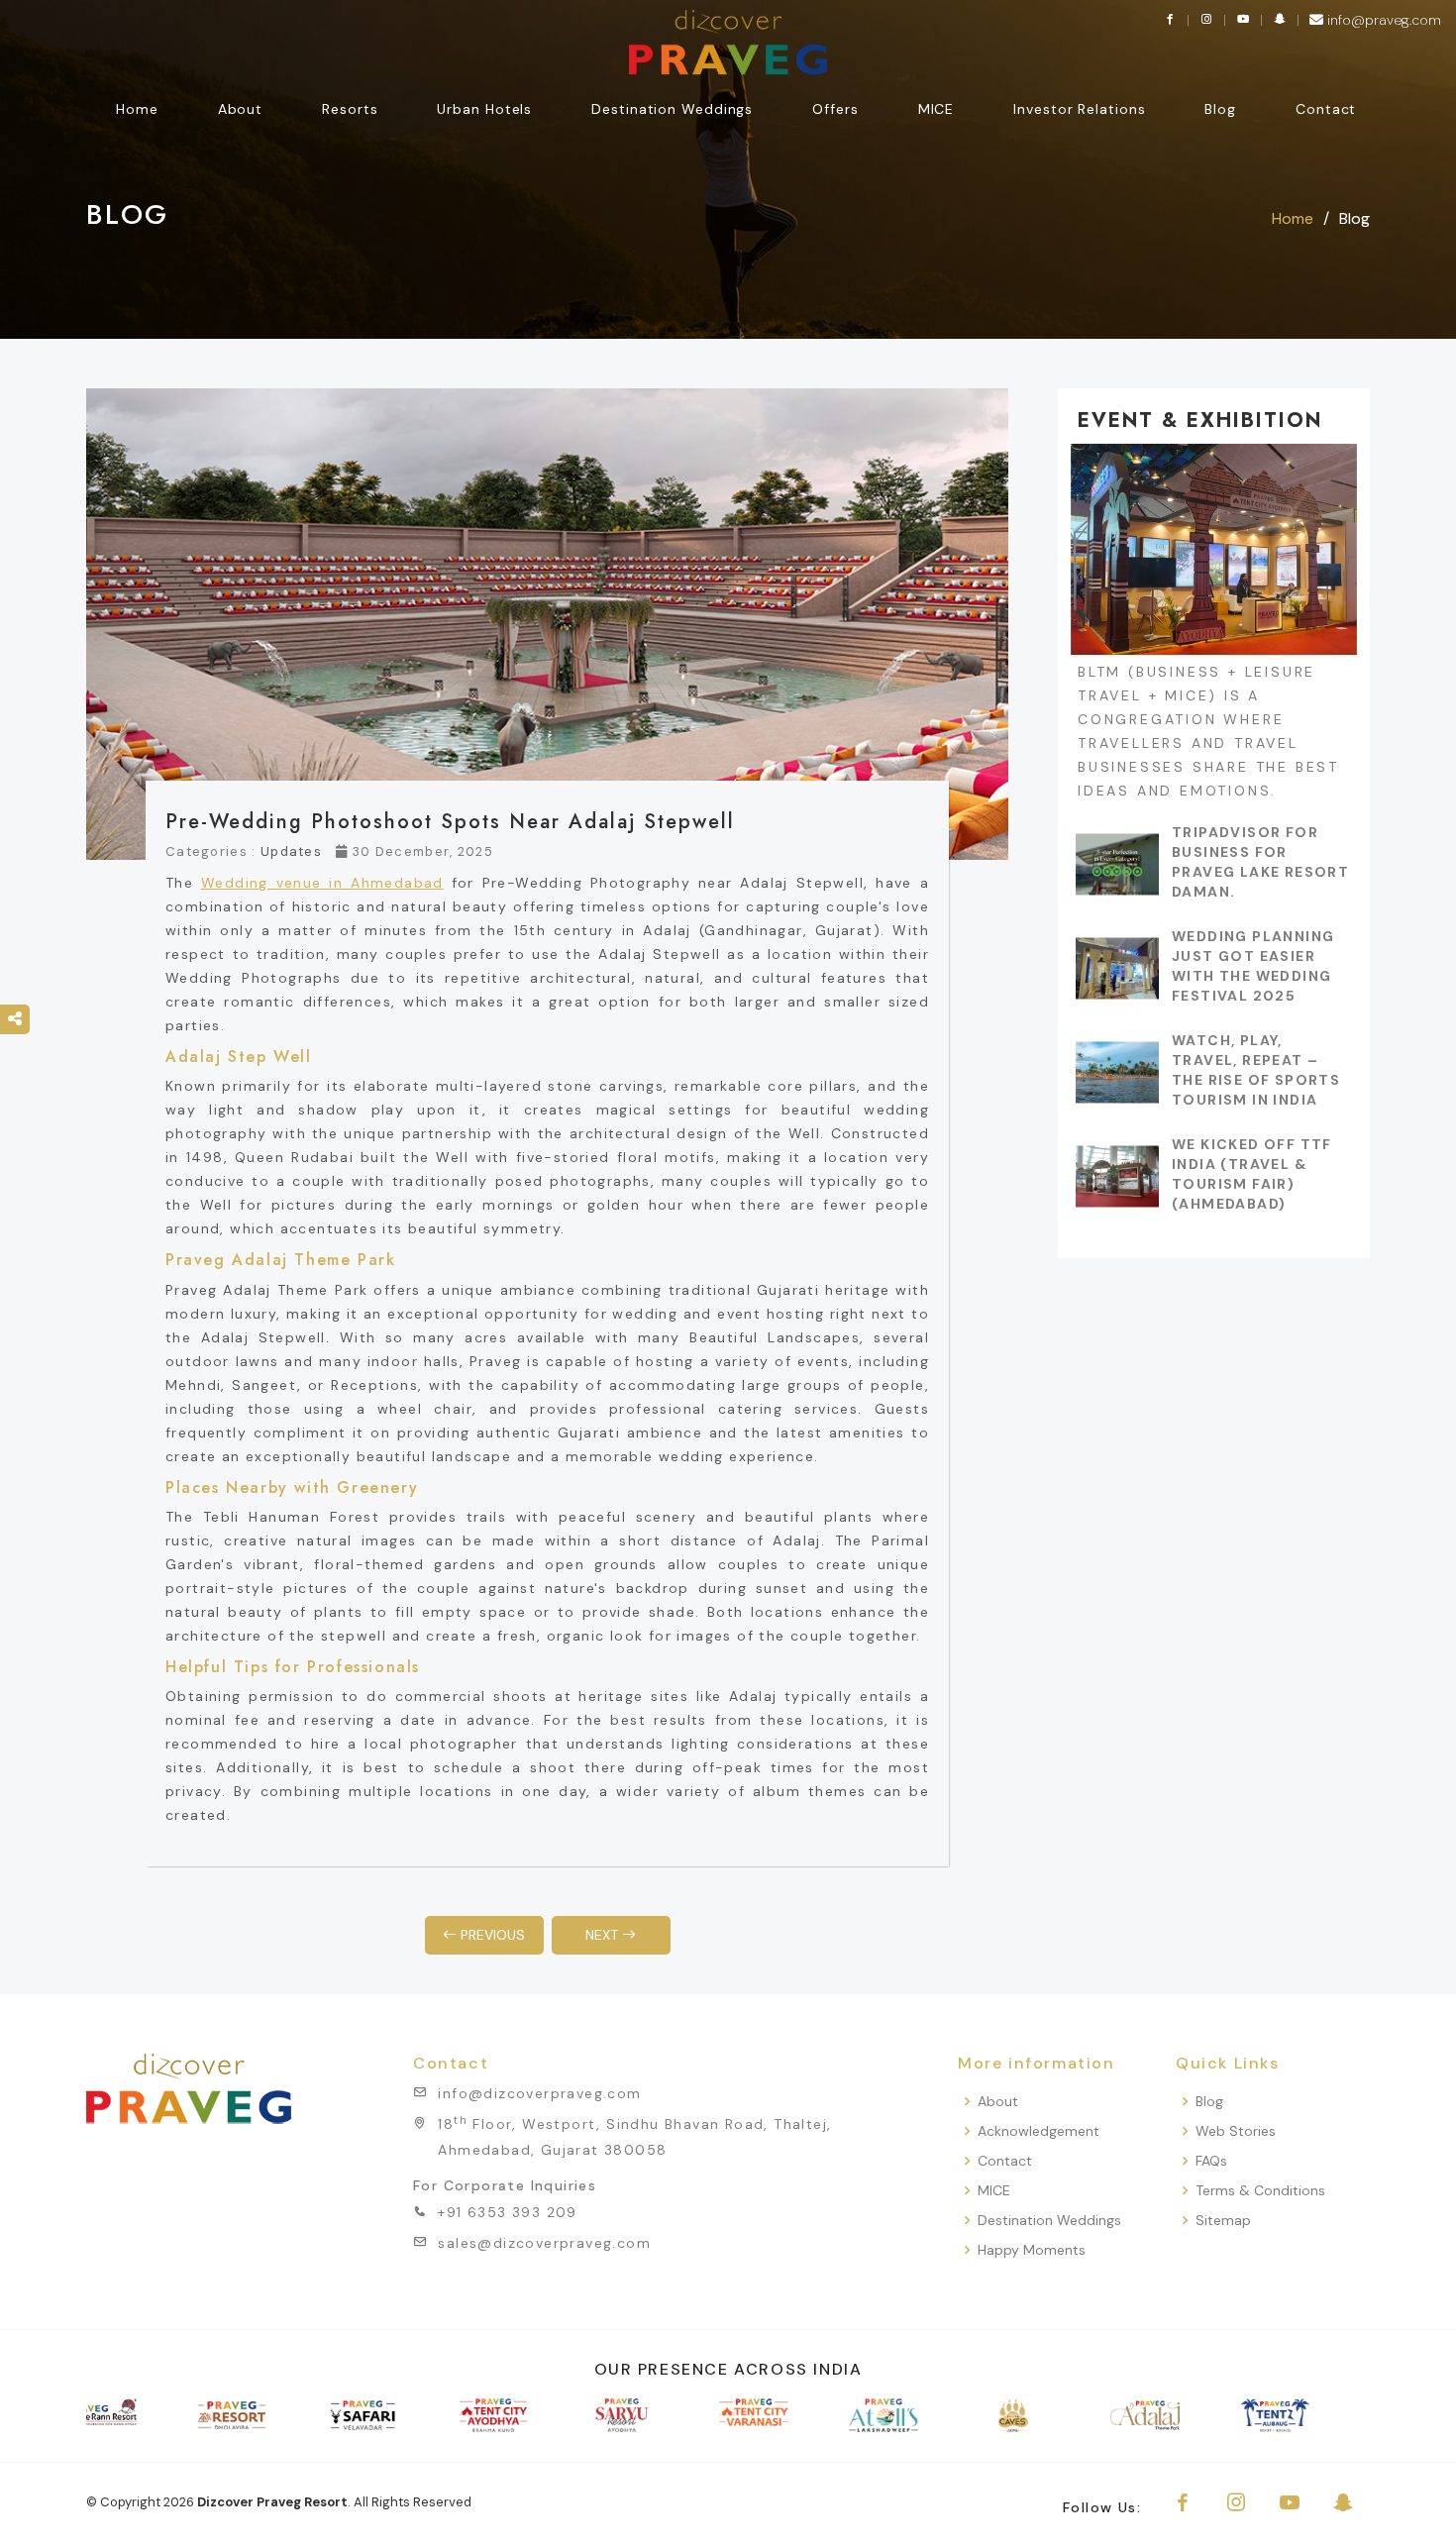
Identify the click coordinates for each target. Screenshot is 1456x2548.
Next (604, 1935)
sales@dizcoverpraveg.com (544, 2243)
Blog (1220, 109)
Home (137, 109)
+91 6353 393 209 (507, 2212)
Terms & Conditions (1260, 2191)
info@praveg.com (1382, 20)
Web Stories (1236, 2131)
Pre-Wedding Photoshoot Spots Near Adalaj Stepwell (450, 822)
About (998, 2102)
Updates (291, 851)
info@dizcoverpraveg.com (539, 2093)
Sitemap (1223, 2221)
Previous (491, 1935)
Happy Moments (1032, 2250)
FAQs (1211, 2161)
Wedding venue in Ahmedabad (322, 883)
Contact (1326, 109)
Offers (835, 109)
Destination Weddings (672, 109)
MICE (994, 2191)
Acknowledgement (1039, 2131)
